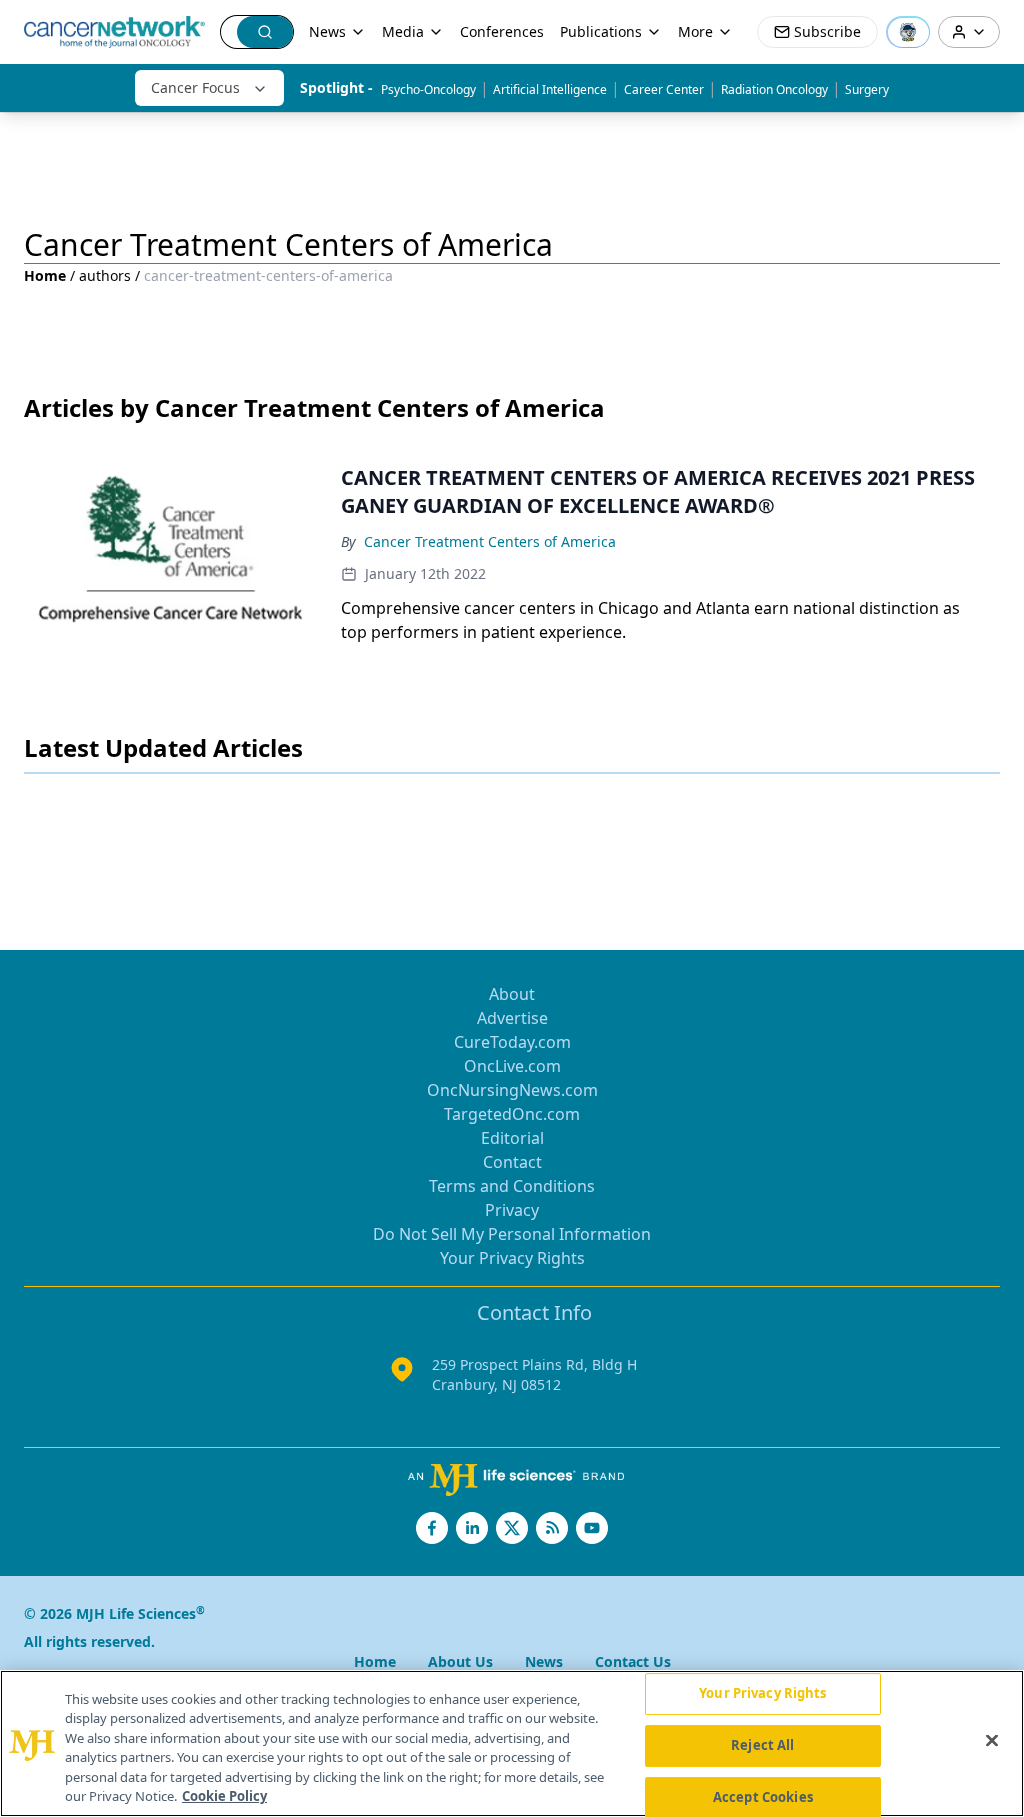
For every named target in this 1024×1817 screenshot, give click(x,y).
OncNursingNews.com (512, 1090)
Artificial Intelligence (550, 89)
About (512, 994)
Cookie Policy (224, 1796)
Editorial (512, 1138)
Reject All (762, 1745)
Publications (601, 31)
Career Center (664, 89)
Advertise (512, 1018)
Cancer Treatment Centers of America (490, 541)
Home (45, 275)
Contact (512, 1162)
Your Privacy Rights (512, 1258)
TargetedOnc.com (512, 1114)
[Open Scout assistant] (908, 32)
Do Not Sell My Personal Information (512, 1234)
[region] (512, 1743)
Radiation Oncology (774, 89)
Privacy (512, 1210)
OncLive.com (512, 1066)
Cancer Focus (195, 87)
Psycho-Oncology (428, 89)
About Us (460, 1661)
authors (105, 275)
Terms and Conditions (512, 1186)
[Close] (992, 1741)
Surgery (867, 89)
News (327, 31)
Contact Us (633, 1661)
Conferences (502, 31)
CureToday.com (512, 1042)
